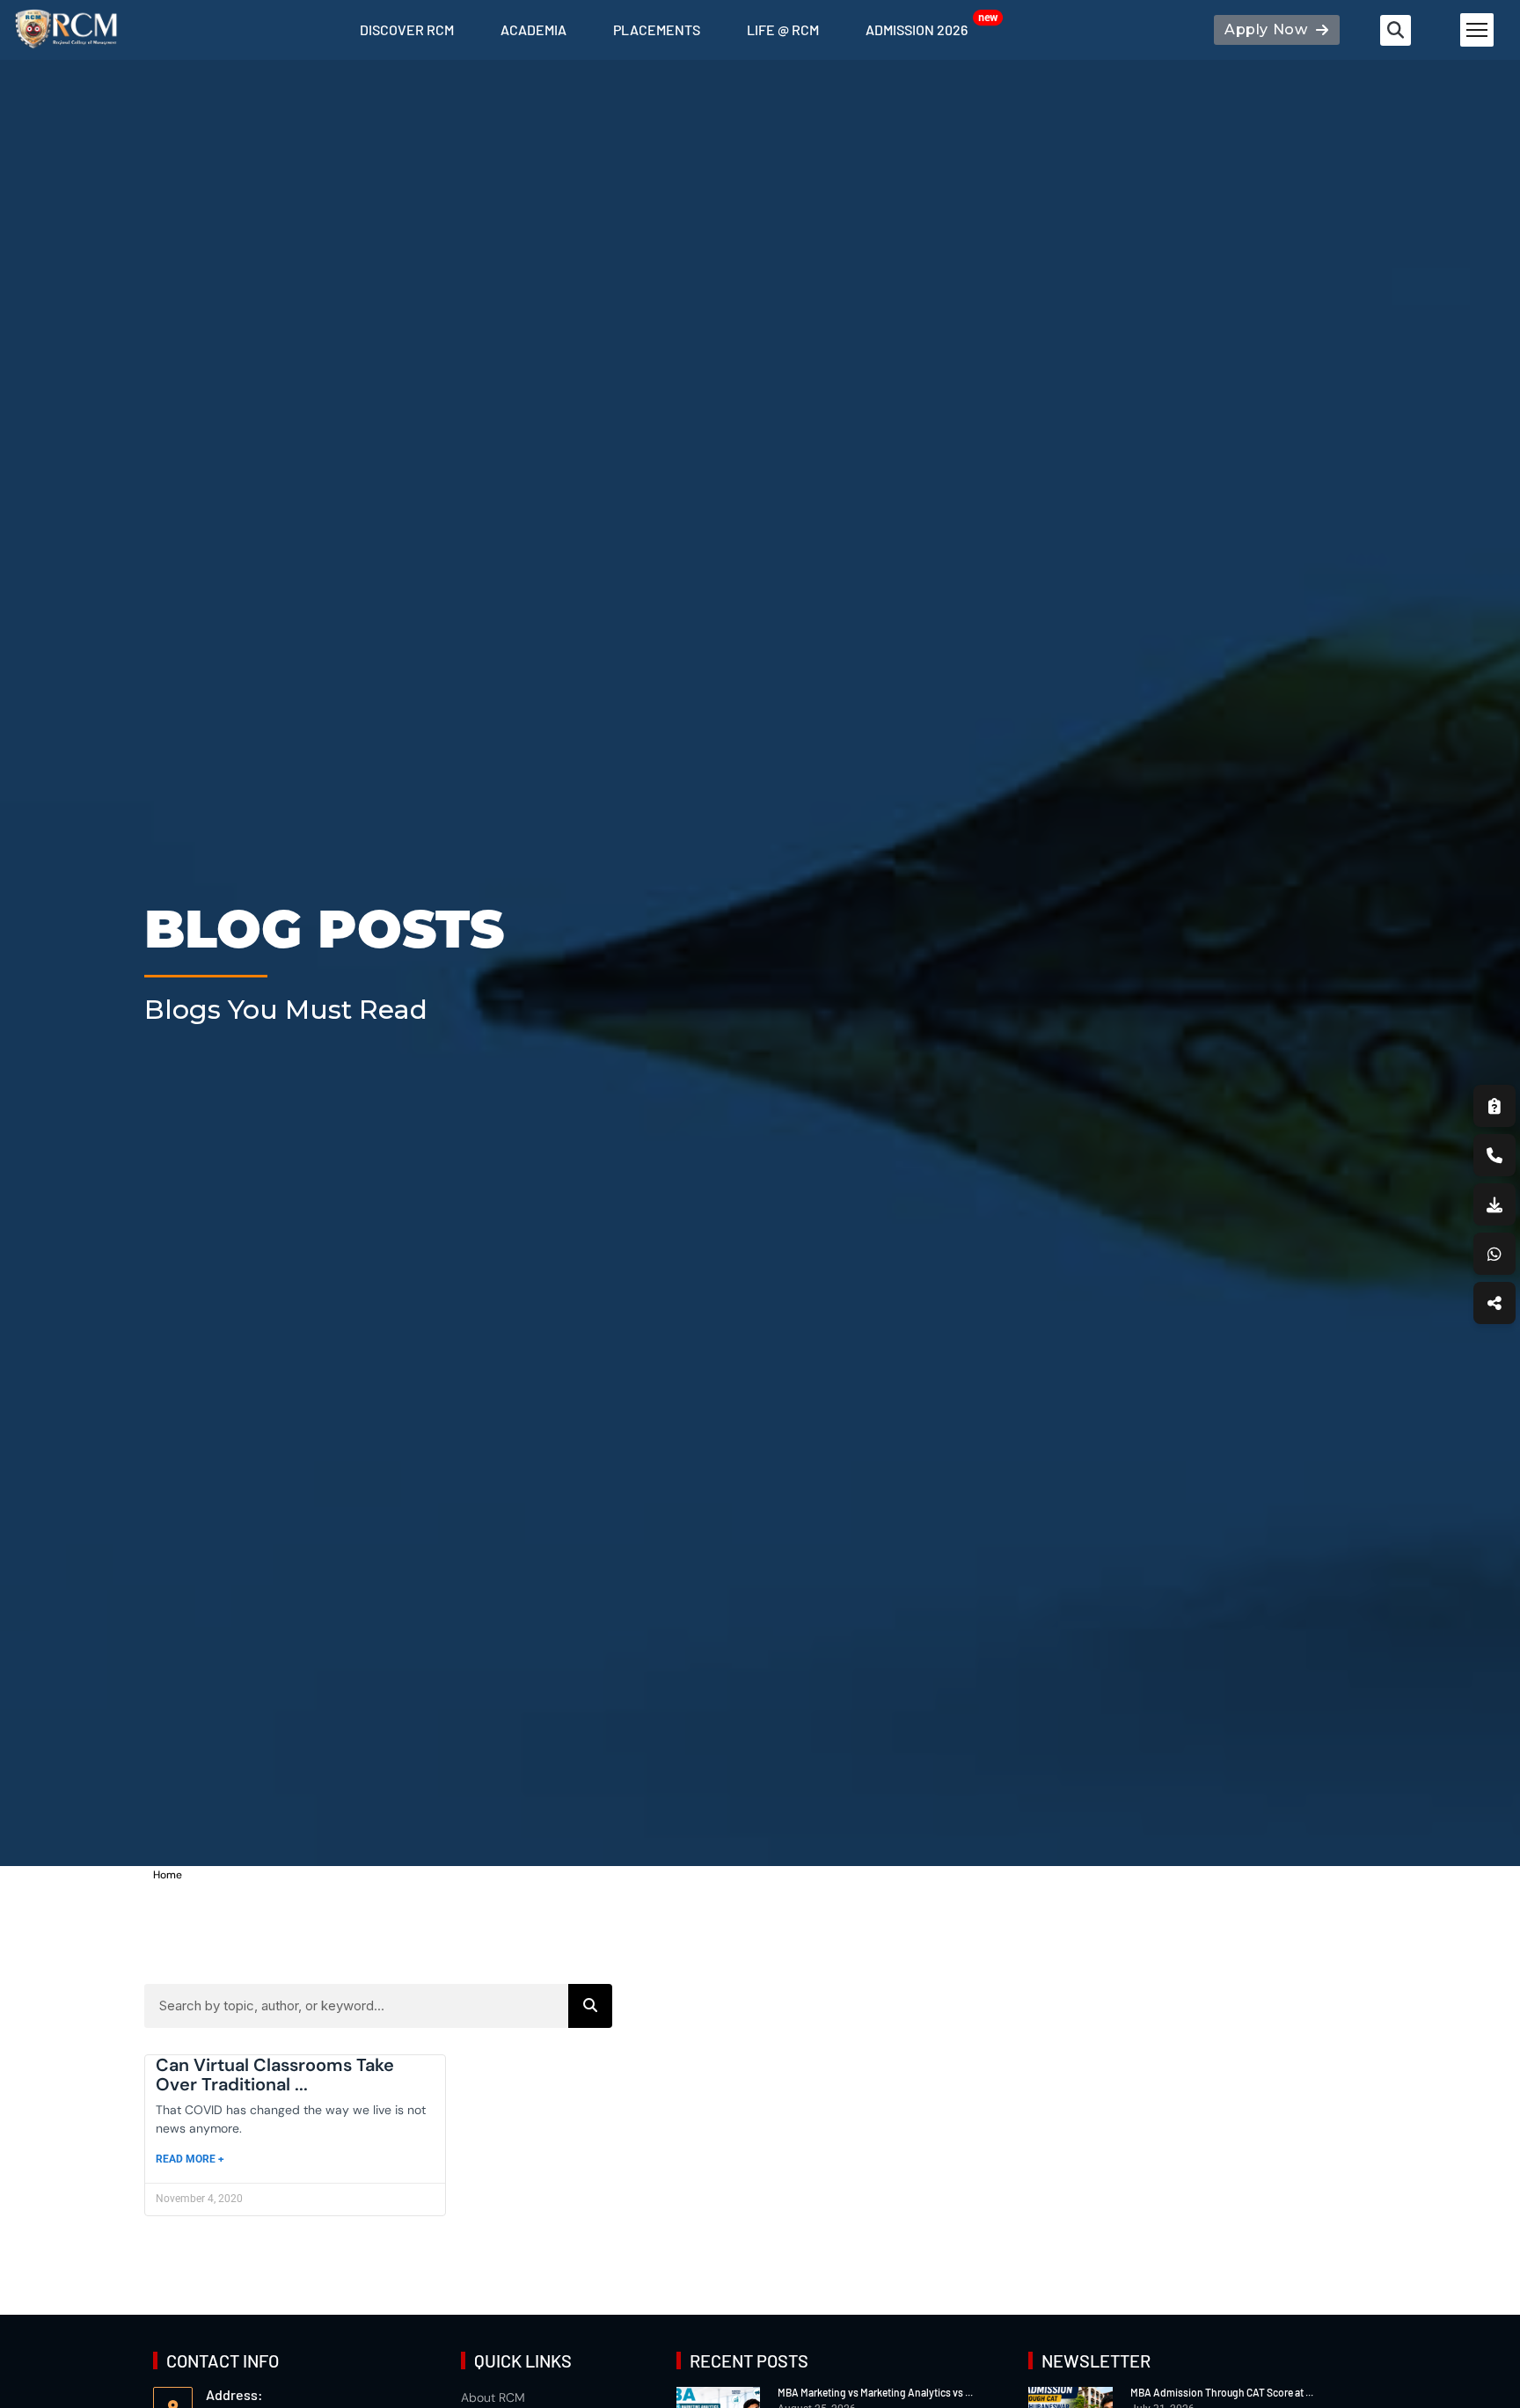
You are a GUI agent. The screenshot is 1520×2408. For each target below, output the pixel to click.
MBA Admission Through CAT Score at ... (1222, 2392)
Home (168, 1875)
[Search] (590, 2006)
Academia (533, 29)
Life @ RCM (783, 29)
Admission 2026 (917, 29)
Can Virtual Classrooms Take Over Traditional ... (275, 2075)
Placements (657, 29)
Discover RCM (407, 29)
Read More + (190, 2159)
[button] (1396, 30)
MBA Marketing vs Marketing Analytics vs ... (875, 2392)
